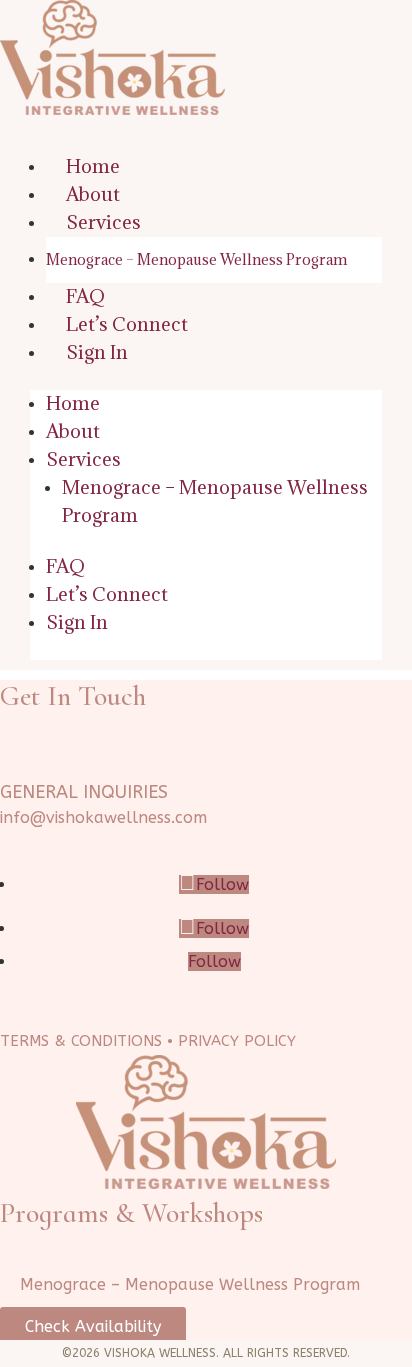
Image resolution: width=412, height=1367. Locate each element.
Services (103, 222)
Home (93, 166)
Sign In (97, 352)
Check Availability (93, 1326)
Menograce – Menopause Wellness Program (196, 259)
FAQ (85, 296)
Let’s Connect (127, 324)
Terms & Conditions (81, 1041)
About (93, 194)
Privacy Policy (237, 1041)
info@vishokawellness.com (103, 817)
